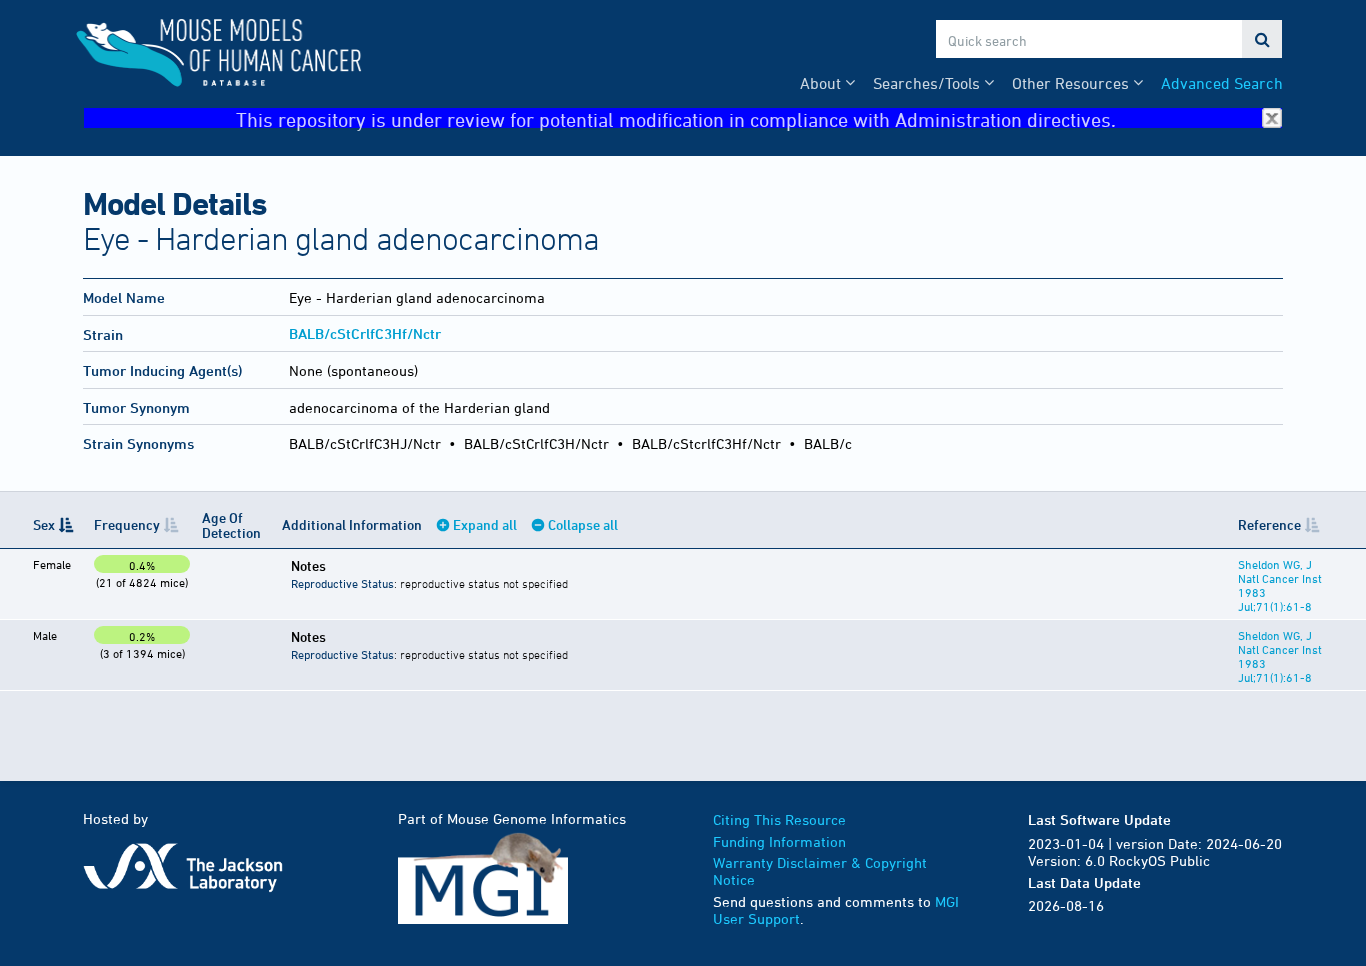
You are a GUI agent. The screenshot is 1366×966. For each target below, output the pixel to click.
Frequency (127, 524)
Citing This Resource (779, 819)
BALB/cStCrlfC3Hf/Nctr (365, 333)
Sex (44, 524)
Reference (1269, 524)
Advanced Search (1222, 83)
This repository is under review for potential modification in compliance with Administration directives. (676, 118)
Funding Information (779, 841)
